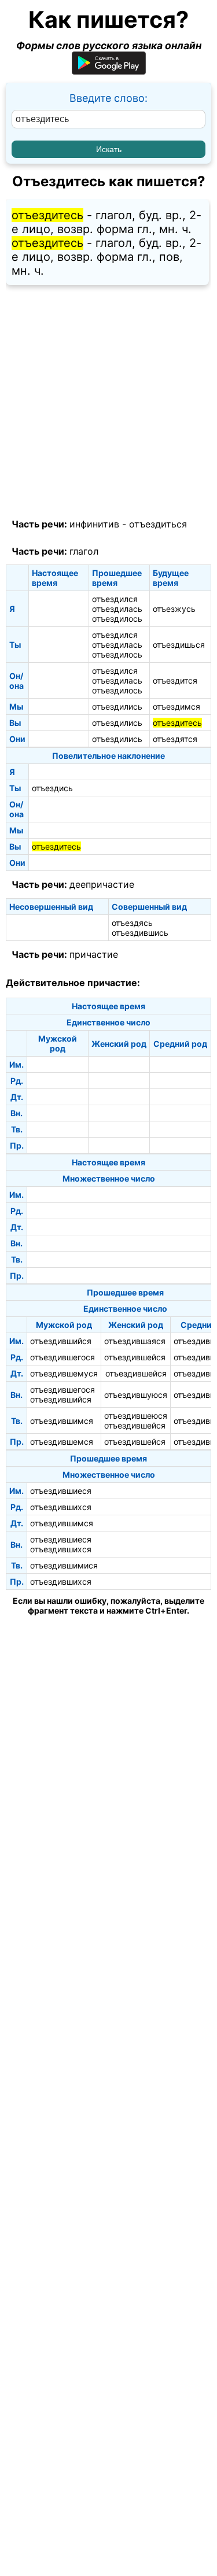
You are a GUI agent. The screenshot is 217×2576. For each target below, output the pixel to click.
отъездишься (179, 645)
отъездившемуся (64, 1373)
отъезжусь (174, 609)
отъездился (115, 599)
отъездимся (176, 706)
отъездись (52, 788)
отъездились (117, 706)
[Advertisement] (108, 402)
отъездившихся (61, 1507)
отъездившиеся (61, 1491)
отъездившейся (135, 1357)
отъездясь (132, 923)
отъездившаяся (135, 1341)
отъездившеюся (136, 1416)
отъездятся (175, 739)
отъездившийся (61, 1341)
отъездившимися (64, 1565)
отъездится (175, 680)
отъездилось (117, 619)
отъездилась (117, 609)
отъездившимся (62, 1421)
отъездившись (140, 933)
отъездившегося (62, 1357)
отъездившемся (62, 1442)
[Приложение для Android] (109, 71)
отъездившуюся (136, 1395)
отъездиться (158, 524)
